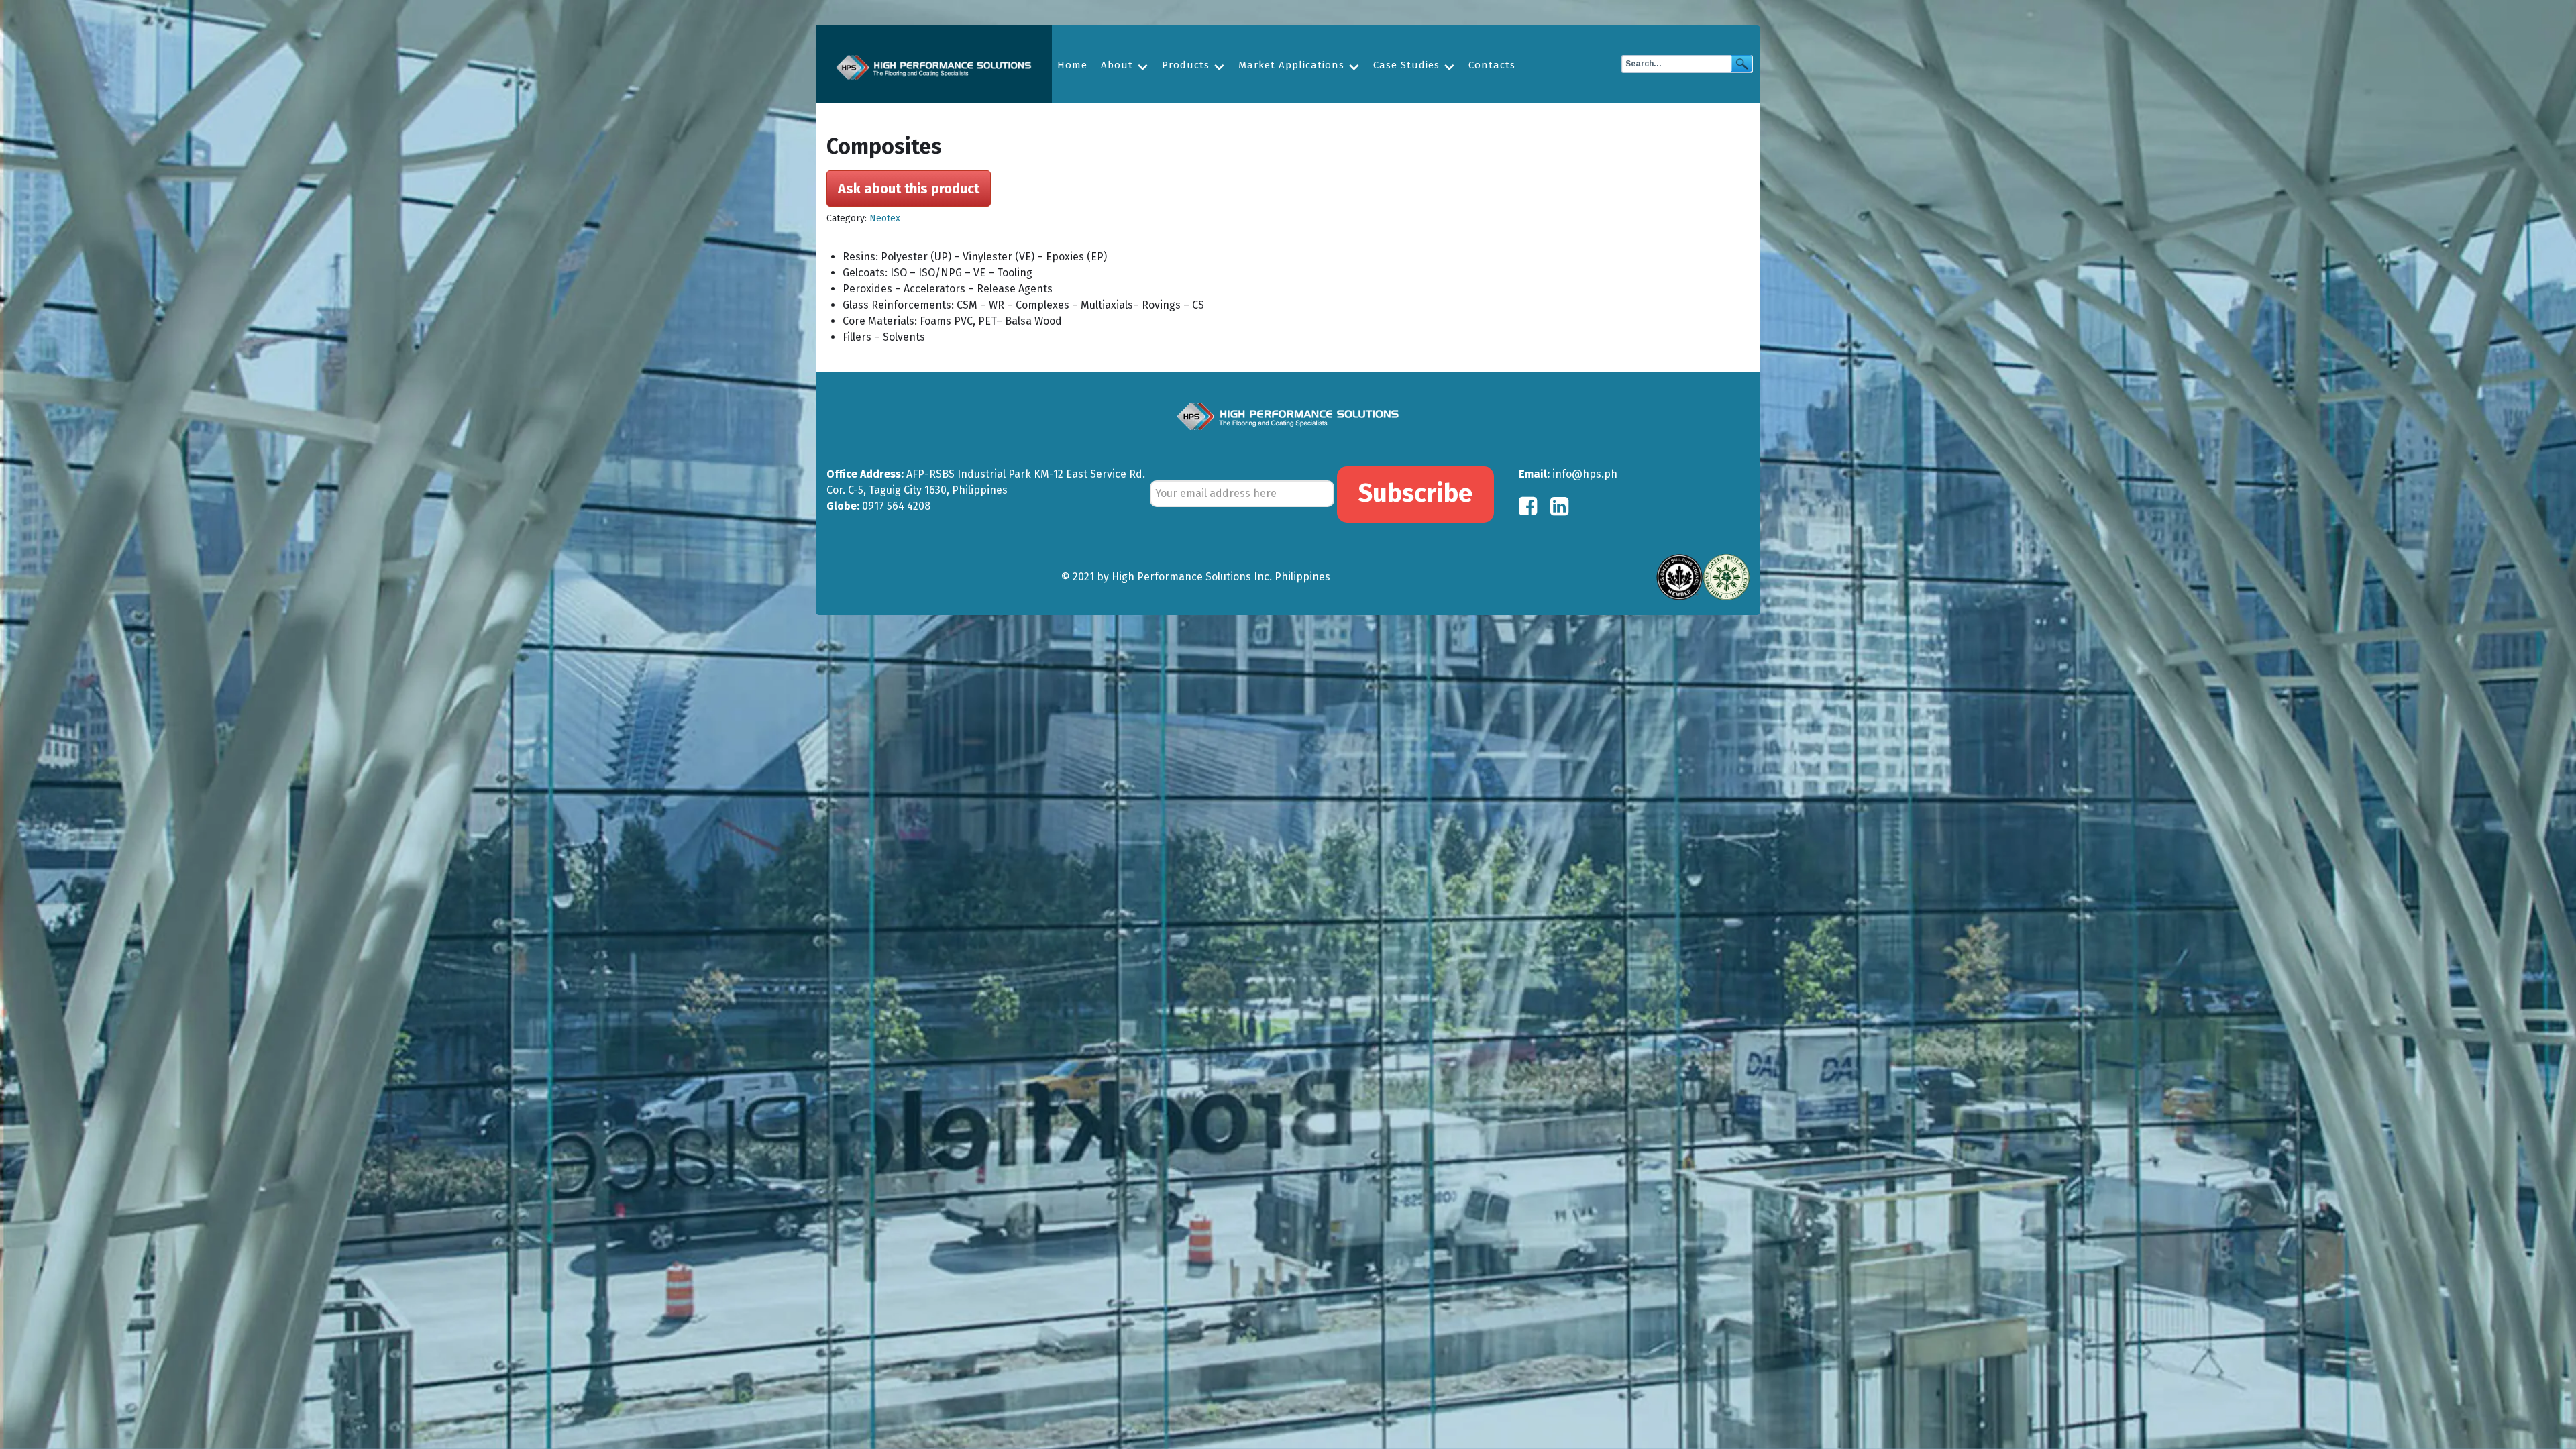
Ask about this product (909, 189)
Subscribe (1415, 493)
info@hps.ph (1585, 474)
